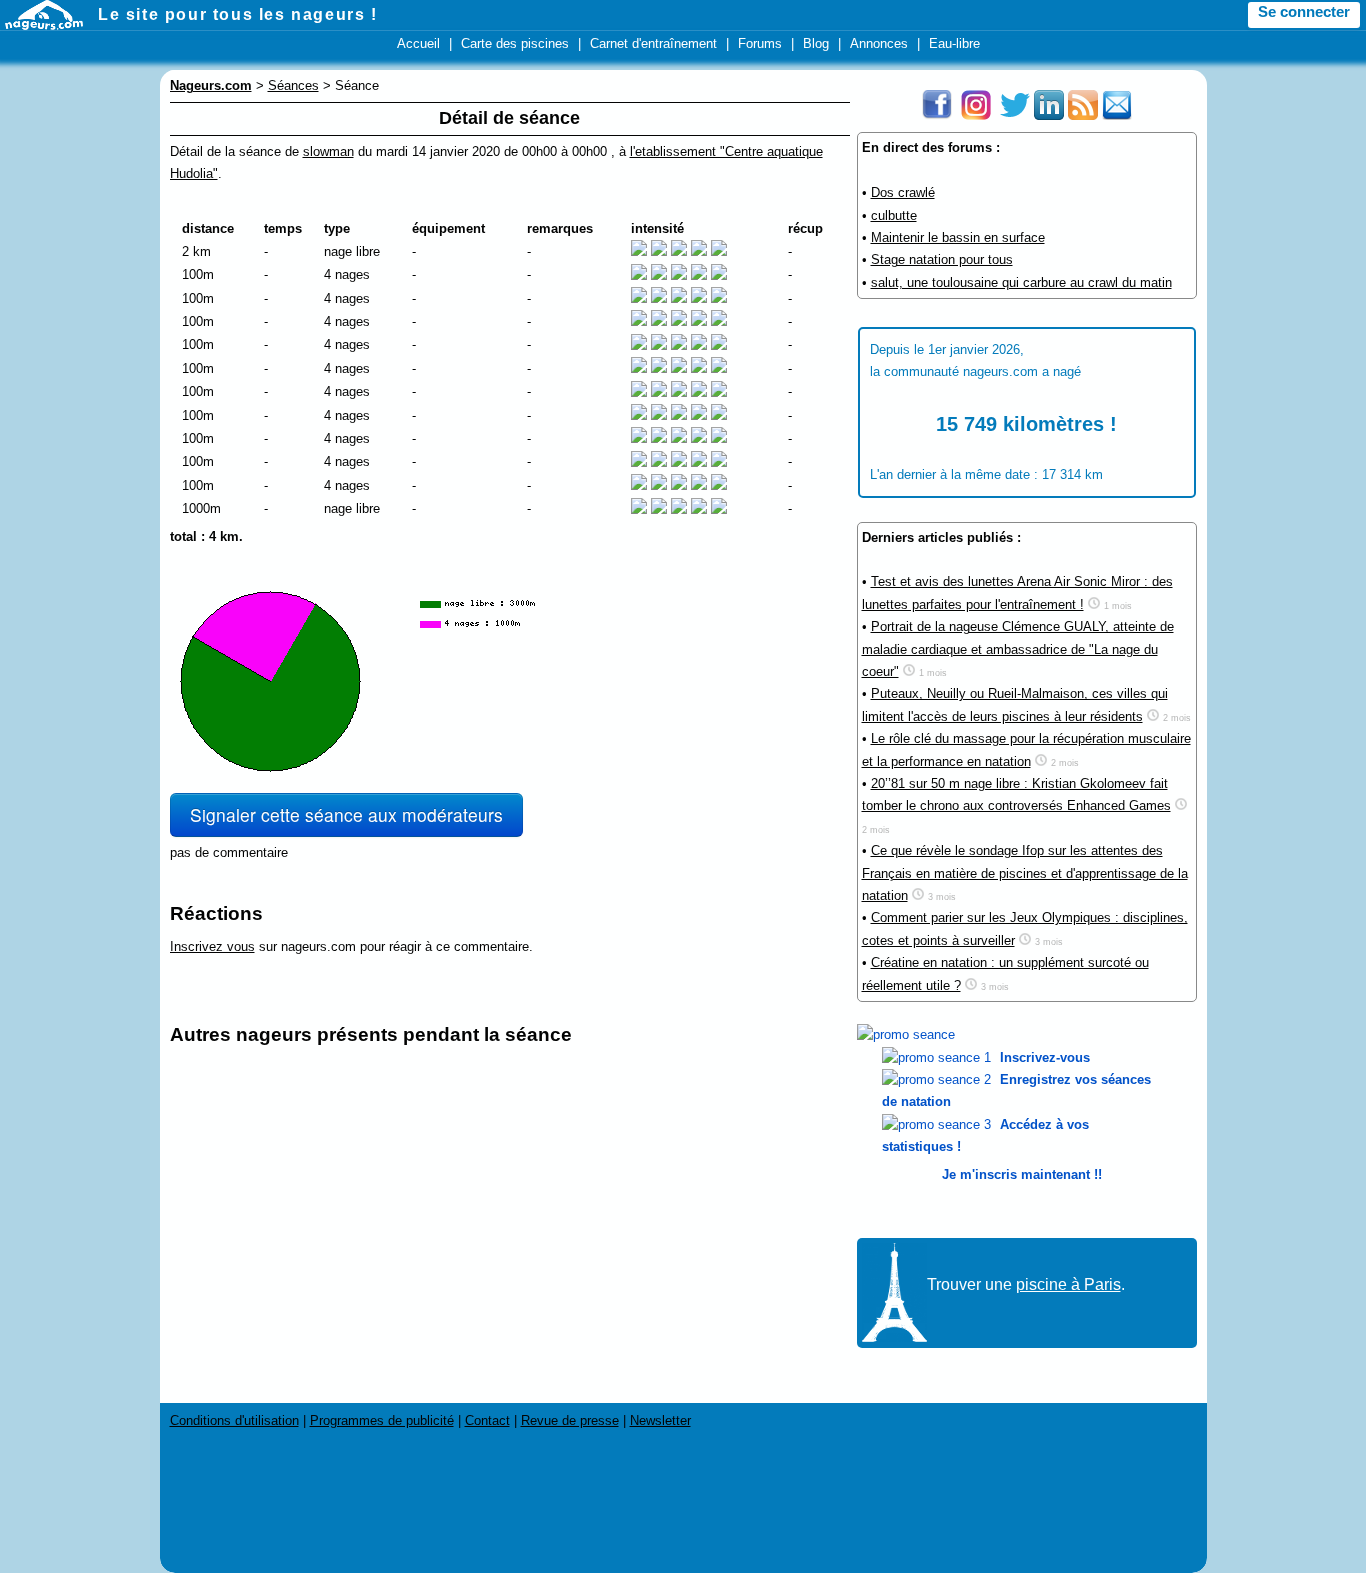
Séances (293, 85)
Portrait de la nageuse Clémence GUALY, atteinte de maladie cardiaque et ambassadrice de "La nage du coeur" (1018, 649)
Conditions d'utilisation (234, 1420)
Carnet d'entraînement (653, 43)
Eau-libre (954, 43)
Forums (760, 43)
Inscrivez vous (212, 946)
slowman (328, 151)
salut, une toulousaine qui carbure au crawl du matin (1021, 282)
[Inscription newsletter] (1117, 115)
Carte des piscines (515, 43)
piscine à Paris (1068, 1284)
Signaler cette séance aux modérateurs (346, 814)
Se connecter (1304, 12)
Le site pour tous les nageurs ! (238, 14)
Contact (487, 1420)
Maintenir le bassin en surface (958, 237)
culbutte (894, 215)
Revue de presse (570, 1420)
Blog (816, 43)
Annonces (879, 43)
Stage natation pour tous (942, 259)
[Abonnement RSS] (1083, 115)
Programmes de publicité (382, 1420)
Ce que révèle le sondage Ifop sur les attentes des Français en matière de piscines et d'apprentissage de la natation (1025, 873)
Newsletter (660, 1420)
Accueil (418, 43)
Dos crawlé (903, 192)
